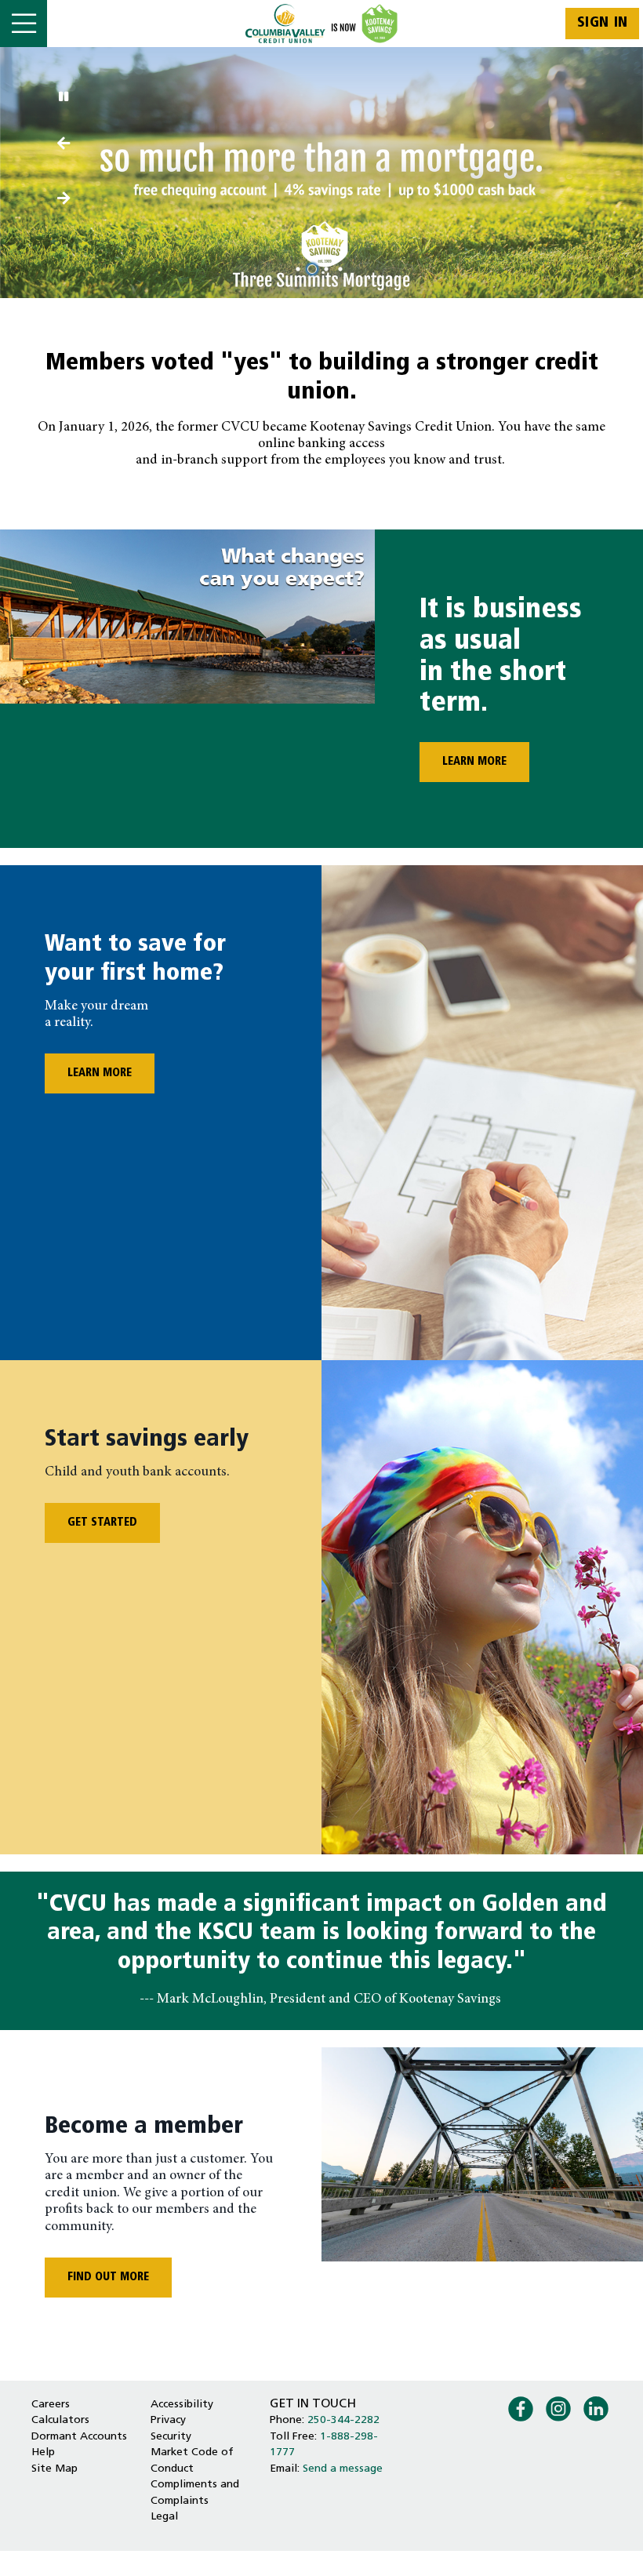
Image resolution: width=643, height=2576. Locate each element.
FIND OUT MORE (108, 2278)
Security (171, 2437)
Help (43, 2452)
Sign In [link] (603, 23)
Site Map (54, 2469)
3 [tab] (329, 269)
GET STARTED (102, 1523)
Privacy (168, 2420)
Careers (51, 2405)
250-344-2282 (343, 2420)
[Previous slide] (63, 200)
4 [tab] (343, 269)
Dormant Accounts (79, 2437)
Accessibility (182, 2405)
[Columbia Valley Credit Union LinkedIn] (596, 2407)
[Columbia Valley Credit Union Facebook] (521, 2407)
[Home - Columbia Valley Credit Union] (322, 24)
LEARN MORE (463, 762)
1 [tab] (300, 269)
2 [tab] (314, 269)
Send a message (343, 2469)
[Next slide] (63, 145)
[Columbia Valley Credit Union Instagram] (558, 2407)
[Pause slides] (63, 98)
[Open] (24, 24)
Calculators (60, 2420)
